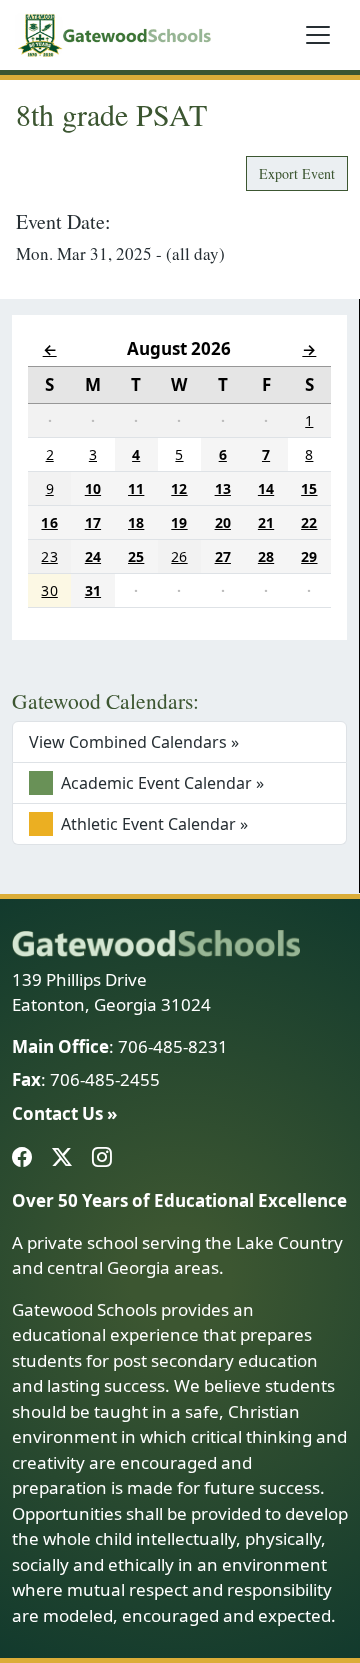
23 (49, 556)
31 (93, 590)
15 (309, 488)
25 (136, 556)
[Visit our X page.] (66, 1158)
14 (266, 488)
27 (223, 556)
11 (136, 488)
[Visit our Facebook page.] (26, 1158)
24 (93, 556)
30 (49, 590)
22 (309, 522)
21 (266, 522)
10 (93, 488)
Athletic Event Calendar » (152, 824)
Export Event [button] (297, 173)
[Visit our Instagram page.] (106, 1158)
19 (179, 522)
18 (136, 522)
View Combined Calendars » (134, 742)
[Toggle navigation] (318, 35)
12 (179, 488)
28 (266, 556)
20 (223, 522)
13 (223, 488)
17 (93, 522)
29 (309, 556)
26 (179, 556)
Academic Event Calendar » (160, 783)
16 (49, 522)
